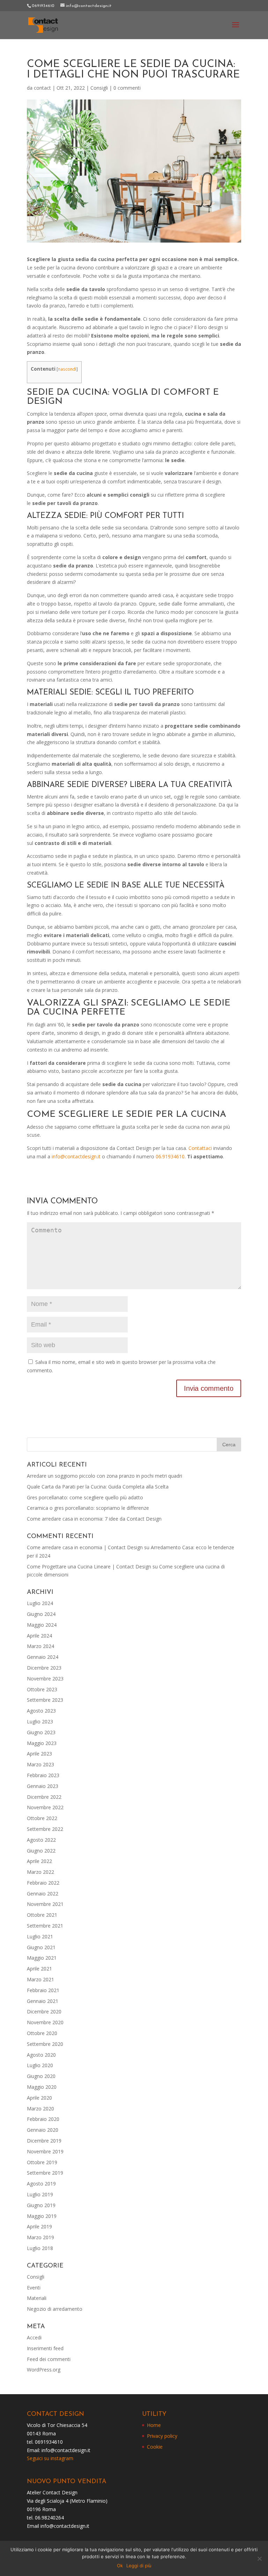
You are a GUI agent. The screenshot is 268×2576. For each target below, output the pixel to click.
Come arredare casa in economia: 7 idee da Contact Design (94, 1519)
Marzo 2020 (40, 2109)
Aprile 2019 (39, 2226)
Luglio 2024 (40, 1603)
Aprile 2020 (39, 2098)
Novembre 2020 (45, 2022)
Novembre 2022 (45, 1807)
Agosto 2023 (41, 1711)
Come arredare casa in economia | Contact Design (85, 1547)
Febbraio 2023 (43, 1775)
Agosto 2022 (41, 1840)
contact (42, 88)
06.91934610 (170, 1156)
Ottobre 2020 (42, 2033)
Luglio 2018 (40, 2248)
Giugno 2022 (41, 1851)
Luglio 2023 (40, 1721)
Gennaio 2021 (43, 2001)
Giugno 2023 (41, 1732)
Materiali (37, 2298)
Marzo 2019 (40, 2237)
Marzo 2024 (40, 1646)
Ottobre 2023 (42, 1689)
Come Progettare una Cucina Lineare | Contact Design (89, 1567)
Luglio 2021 (40, 1936)
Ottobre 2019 (42, 2162)
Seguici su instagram (50, 2458)
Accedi (34, 2337)
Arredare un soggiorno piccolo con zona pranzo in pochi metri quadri (105, 1476)
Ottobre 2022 (42, 1818)
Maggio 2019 (42, 2216)
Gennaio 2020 (43, 2130)
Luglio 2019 (40, 2194)
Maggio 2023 (42, 1743)
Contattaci (200, 1148)
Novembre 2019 (45, 2151)
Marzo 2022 (40, 1872)
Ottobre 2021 (42, 1915)
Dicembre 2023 (44, 1668)
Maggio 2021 (42, 1958)
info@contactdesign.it (76, 1156)
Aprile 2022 (39, 1861)
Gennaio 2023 (43, 1786)
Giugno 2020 (41, 2076)
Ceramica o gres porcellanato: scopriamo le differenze (88, 1508)
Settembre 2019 (45, 2173)
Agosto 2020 (41, 2055)
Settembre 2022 (45, 1829)
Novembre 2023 (45, 1679)
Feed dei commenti (49, 2359)
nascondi (67, 369)
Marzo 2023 (40, 1764)
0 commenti (127, 88)
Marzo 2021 (40, 1979)
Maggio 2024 (42, 1625)
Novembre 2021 (45, 1904)
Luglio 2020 (40, 2065)
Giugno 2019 (41, 2205)
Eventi (34, 2288)
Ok (120, 2566)
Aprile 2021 (39, 1969)
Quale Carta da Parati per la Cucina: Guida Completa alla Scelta (98, 1487)
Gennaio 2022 (43, 1894)
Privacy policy (162, 2436)
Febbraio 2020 (43, 2119)
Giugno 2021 (41, 1947)
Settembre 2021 (45, 1926)
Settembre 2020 (45, 2044)
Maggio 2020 (42, 2087)
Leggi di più (139, 2566)
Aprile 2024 (39, 1636)
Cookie (155, 2447)
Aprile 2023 (39, 1754)
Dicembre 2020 (44, 2011)
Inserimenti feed (45, 2348)
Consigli (99, 88)
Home (154, 2425)
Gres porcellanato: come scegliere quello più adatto (85, 1497)
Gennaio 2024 (43, 1657)
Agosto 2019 (41, 2184)
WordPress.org (44, 2370)
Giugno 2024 (41, 1614)
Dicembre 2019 (44, 2141)
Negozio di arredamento (55, 2309)
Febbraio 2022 (43, 1883)
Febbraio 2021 (43, 1990)
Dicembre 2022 (44, 1797)
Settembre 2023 (45, 1700)
